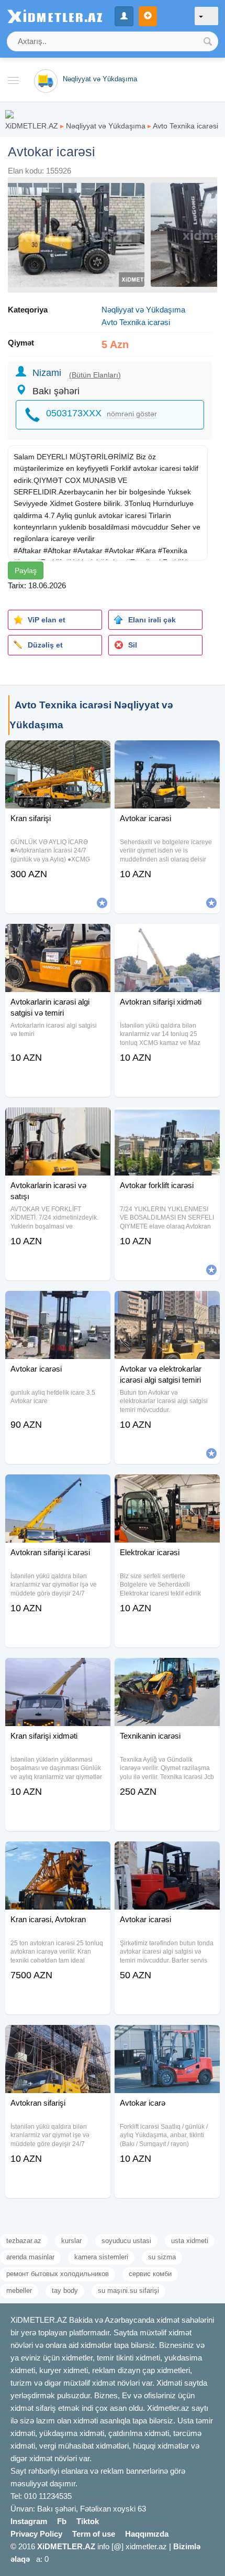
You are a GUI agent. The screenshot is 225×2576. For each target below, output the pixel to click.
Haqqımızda (147, 2534)
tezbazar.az (24, 2241)
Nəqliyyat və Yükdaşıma (106, 126)
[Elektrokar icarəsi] (167, 1488)
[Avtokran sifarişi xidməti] (167, 937)
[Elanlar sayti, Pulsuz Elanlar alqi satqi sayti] (9, 114)
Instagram (29, 2521)
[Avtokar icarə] (167, 2038)
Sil (133, 645)
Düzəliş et (45, 645)
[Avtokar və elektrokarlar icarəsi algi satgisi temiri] (167, 1304)
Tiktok (88, 2521)
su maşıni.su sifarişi (128, 2291)
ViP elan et (47, 620)
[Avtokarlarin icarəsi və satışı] (58, 1120)
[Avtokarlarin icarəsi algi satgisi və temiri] (58, 937)
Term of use (94, 2534)
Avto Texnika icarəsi (185, 126)
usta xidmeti (190, 2241)
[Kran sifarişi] (58, 753)
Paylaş (26, 570)
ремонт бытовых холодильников (58, 2274)
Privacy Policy (36, 2534)
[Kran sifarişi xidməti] (58, 1671)
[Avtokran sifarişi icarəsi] (58, 1488)
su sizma (162, 2257)
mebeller (19, 2291)
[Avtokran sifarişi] (58, 2038)
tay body (65, 2291)
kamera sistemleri (101, 2257)
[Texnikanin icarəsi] (167, 1671)
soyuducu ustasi (126, 2241)
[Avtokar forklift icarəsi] (167, 1120)
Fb (62, 2521)
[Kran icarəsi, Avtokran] (58, 1855)
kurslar (71, 2241)
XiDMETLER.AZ (32, 126)
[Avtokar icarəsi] (167, 753)
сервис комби (150, 2274)
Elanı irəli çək (152, 620)
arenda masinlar (30, 2257)
